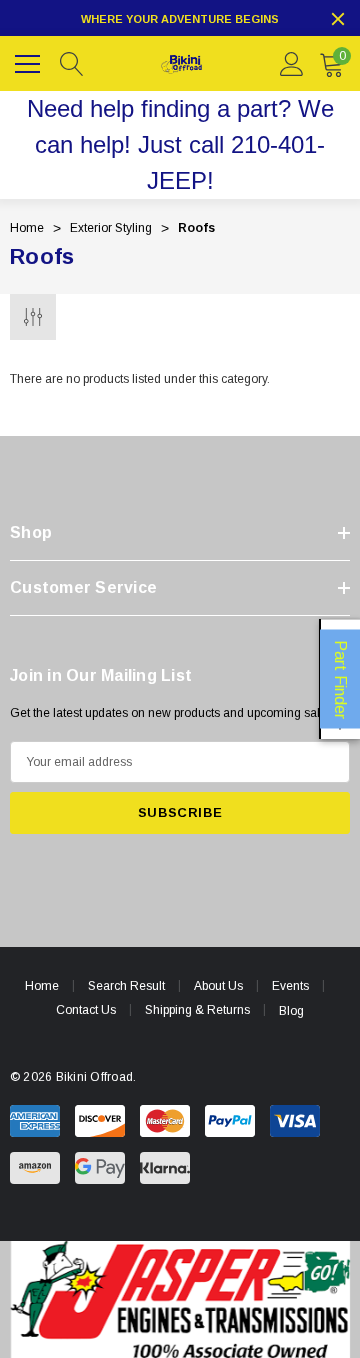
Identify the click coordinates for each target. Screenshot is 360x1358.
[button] (180, 1299)
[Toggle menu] (30, 61)
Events (290, 986)
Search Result (126, 986)
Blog (291, 1011)
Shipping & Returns (197, 1010)
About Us (218, 986)
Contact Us (86, 1010)
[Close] (338, 19)
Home (42, 986)
